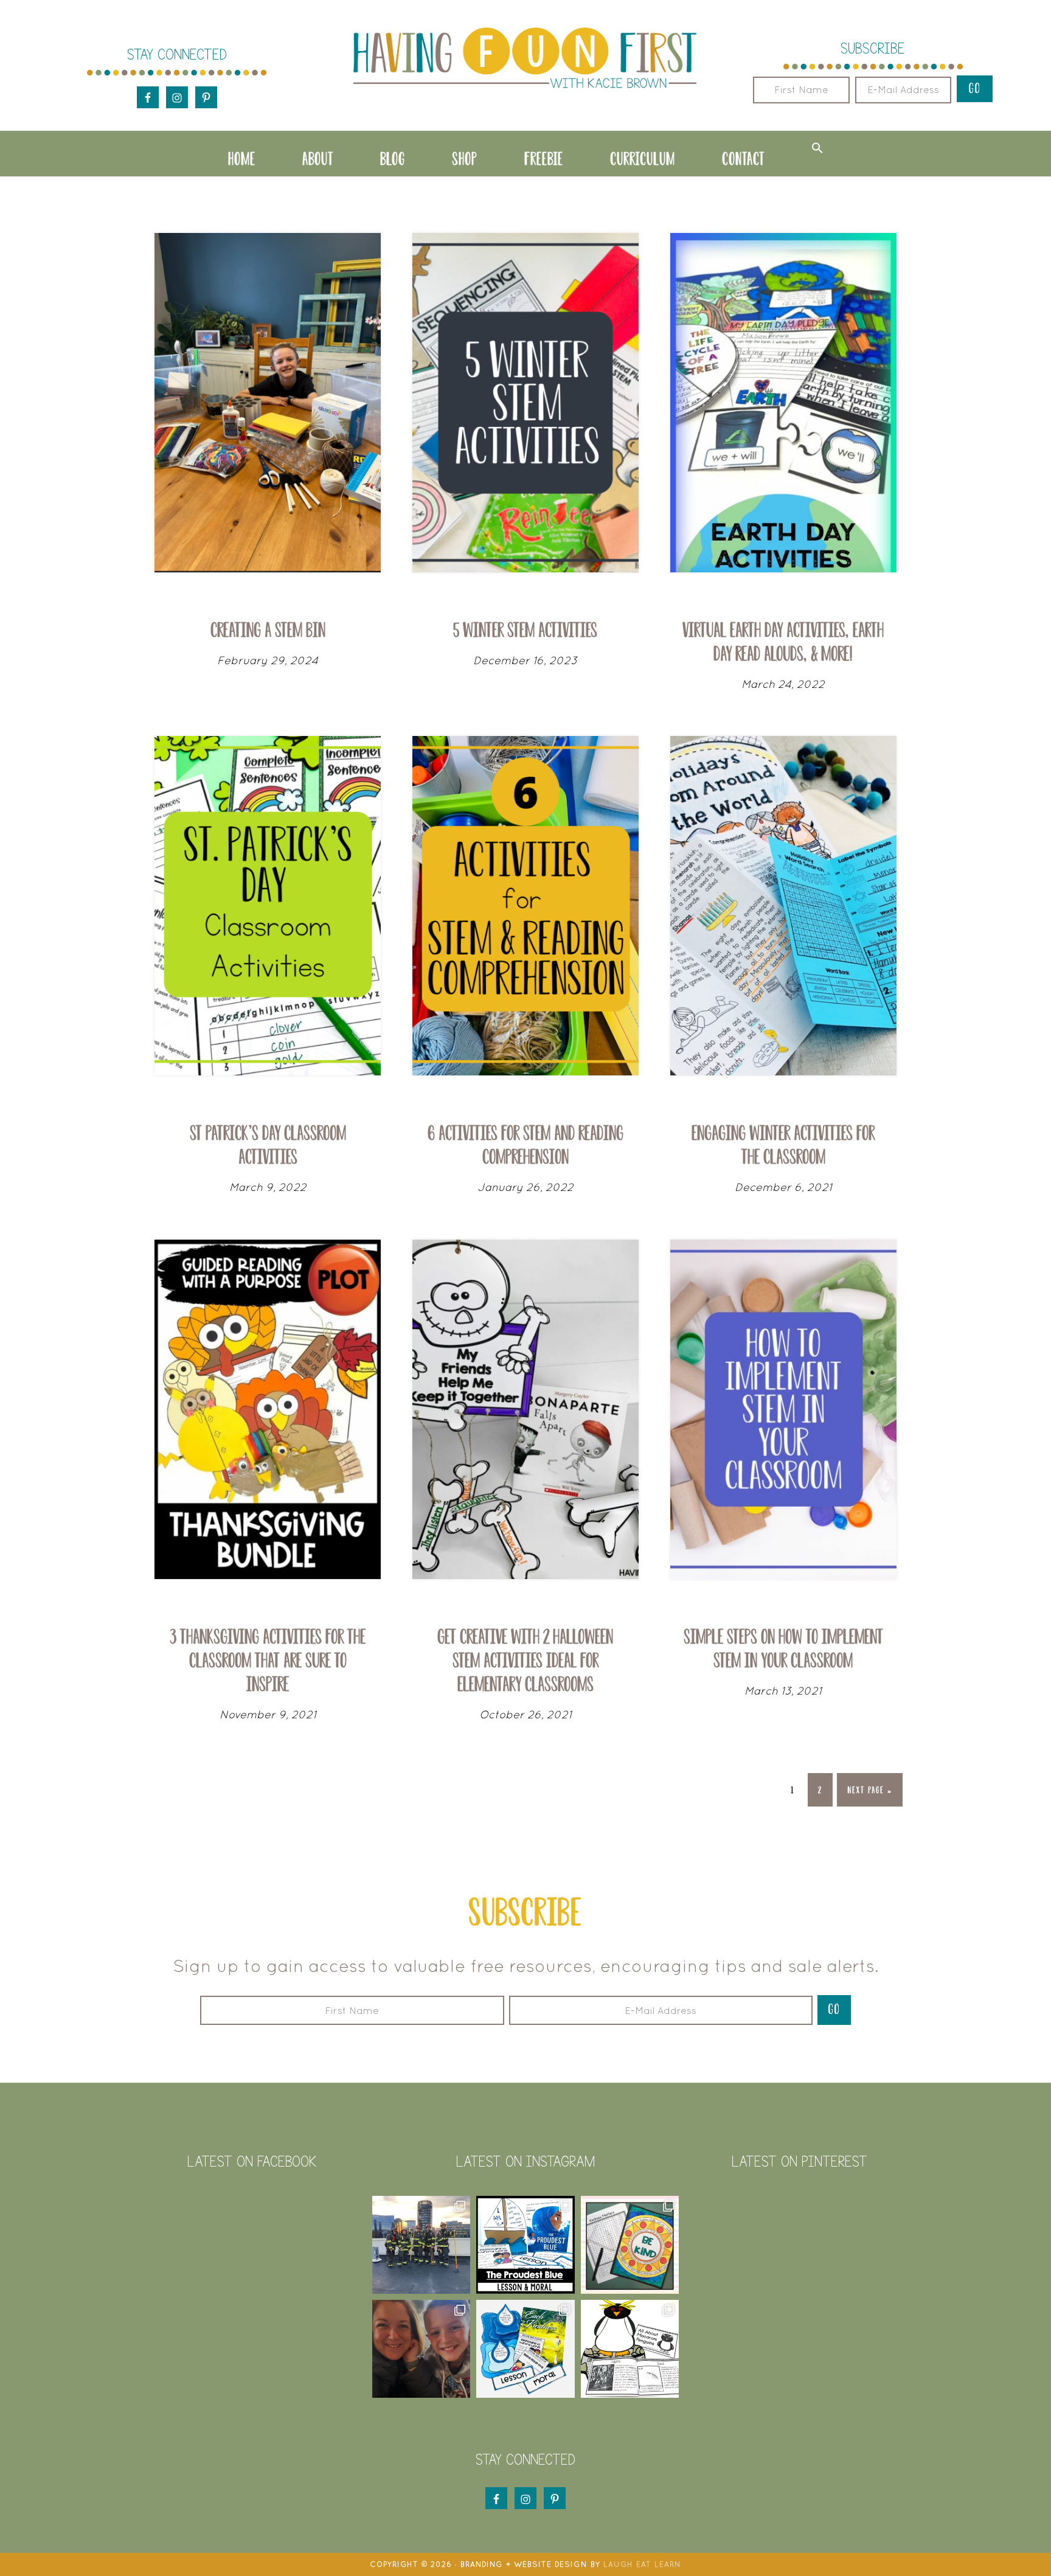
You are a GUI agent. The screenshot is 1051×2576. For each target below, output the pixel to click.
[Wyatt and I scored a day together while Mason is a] (421, 2349)
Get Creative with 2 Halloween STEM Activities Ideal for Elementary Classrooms (525, 1660)
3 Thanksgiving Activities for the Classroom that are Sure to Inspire (268, 1660)
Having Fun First (525, 59)
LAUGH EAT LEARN (642, 2564)
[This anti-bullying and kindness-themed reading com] (525, 2245)
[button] (817, 148)
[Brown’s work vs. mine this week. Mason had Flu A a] (421, 2245)
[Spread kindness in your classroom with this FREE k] (630, 2245)
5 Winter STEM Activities (525, 630)
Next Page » (869, 1795)
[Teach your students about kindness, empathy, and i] (525, 2349)
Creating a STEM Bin (268, 630)
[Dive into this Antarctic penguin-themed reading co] (630, 2349)
